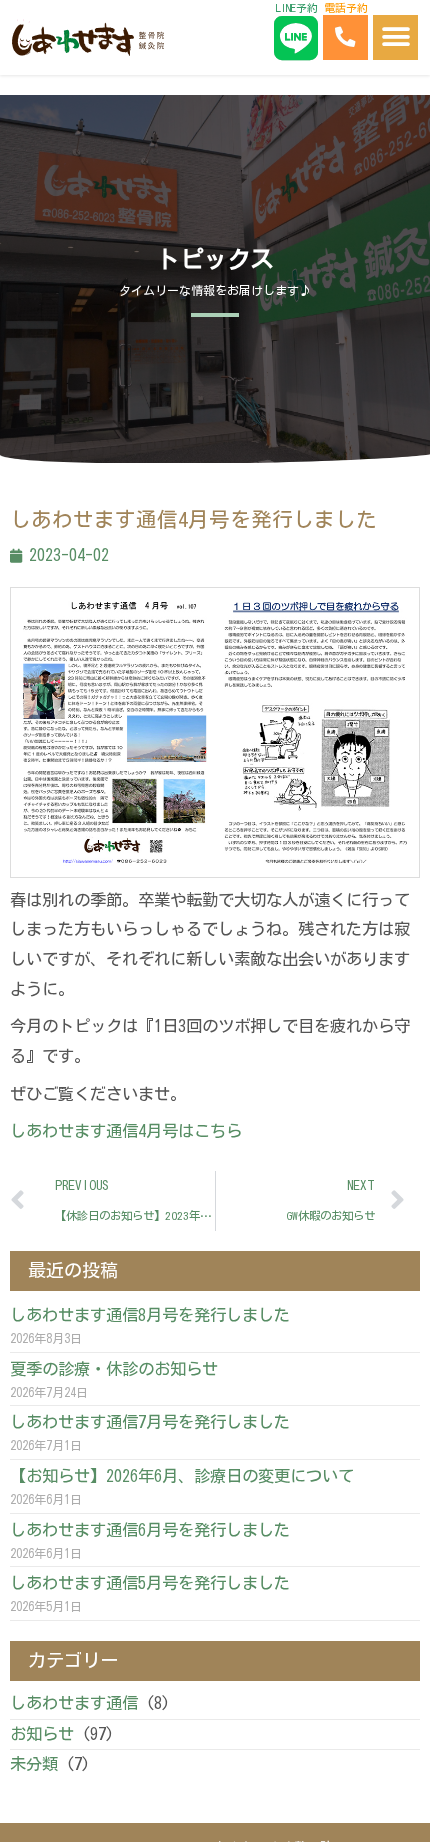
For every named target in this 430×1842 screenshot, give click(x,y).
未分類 (34, 1764)
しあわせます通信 (74, 1703)
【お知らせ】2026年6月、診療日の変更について (182, 1476)
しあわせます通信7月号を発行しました (150, 1422)
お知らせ (42, 1734)
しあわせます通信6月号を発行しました (150, 1530)
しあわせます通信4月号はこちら (126, 1131)
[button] (395, 37)
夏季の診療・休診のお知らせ (114, 1369)
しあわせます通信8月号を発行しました (150, 1315)
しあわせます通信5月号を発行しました (150, 1583)
